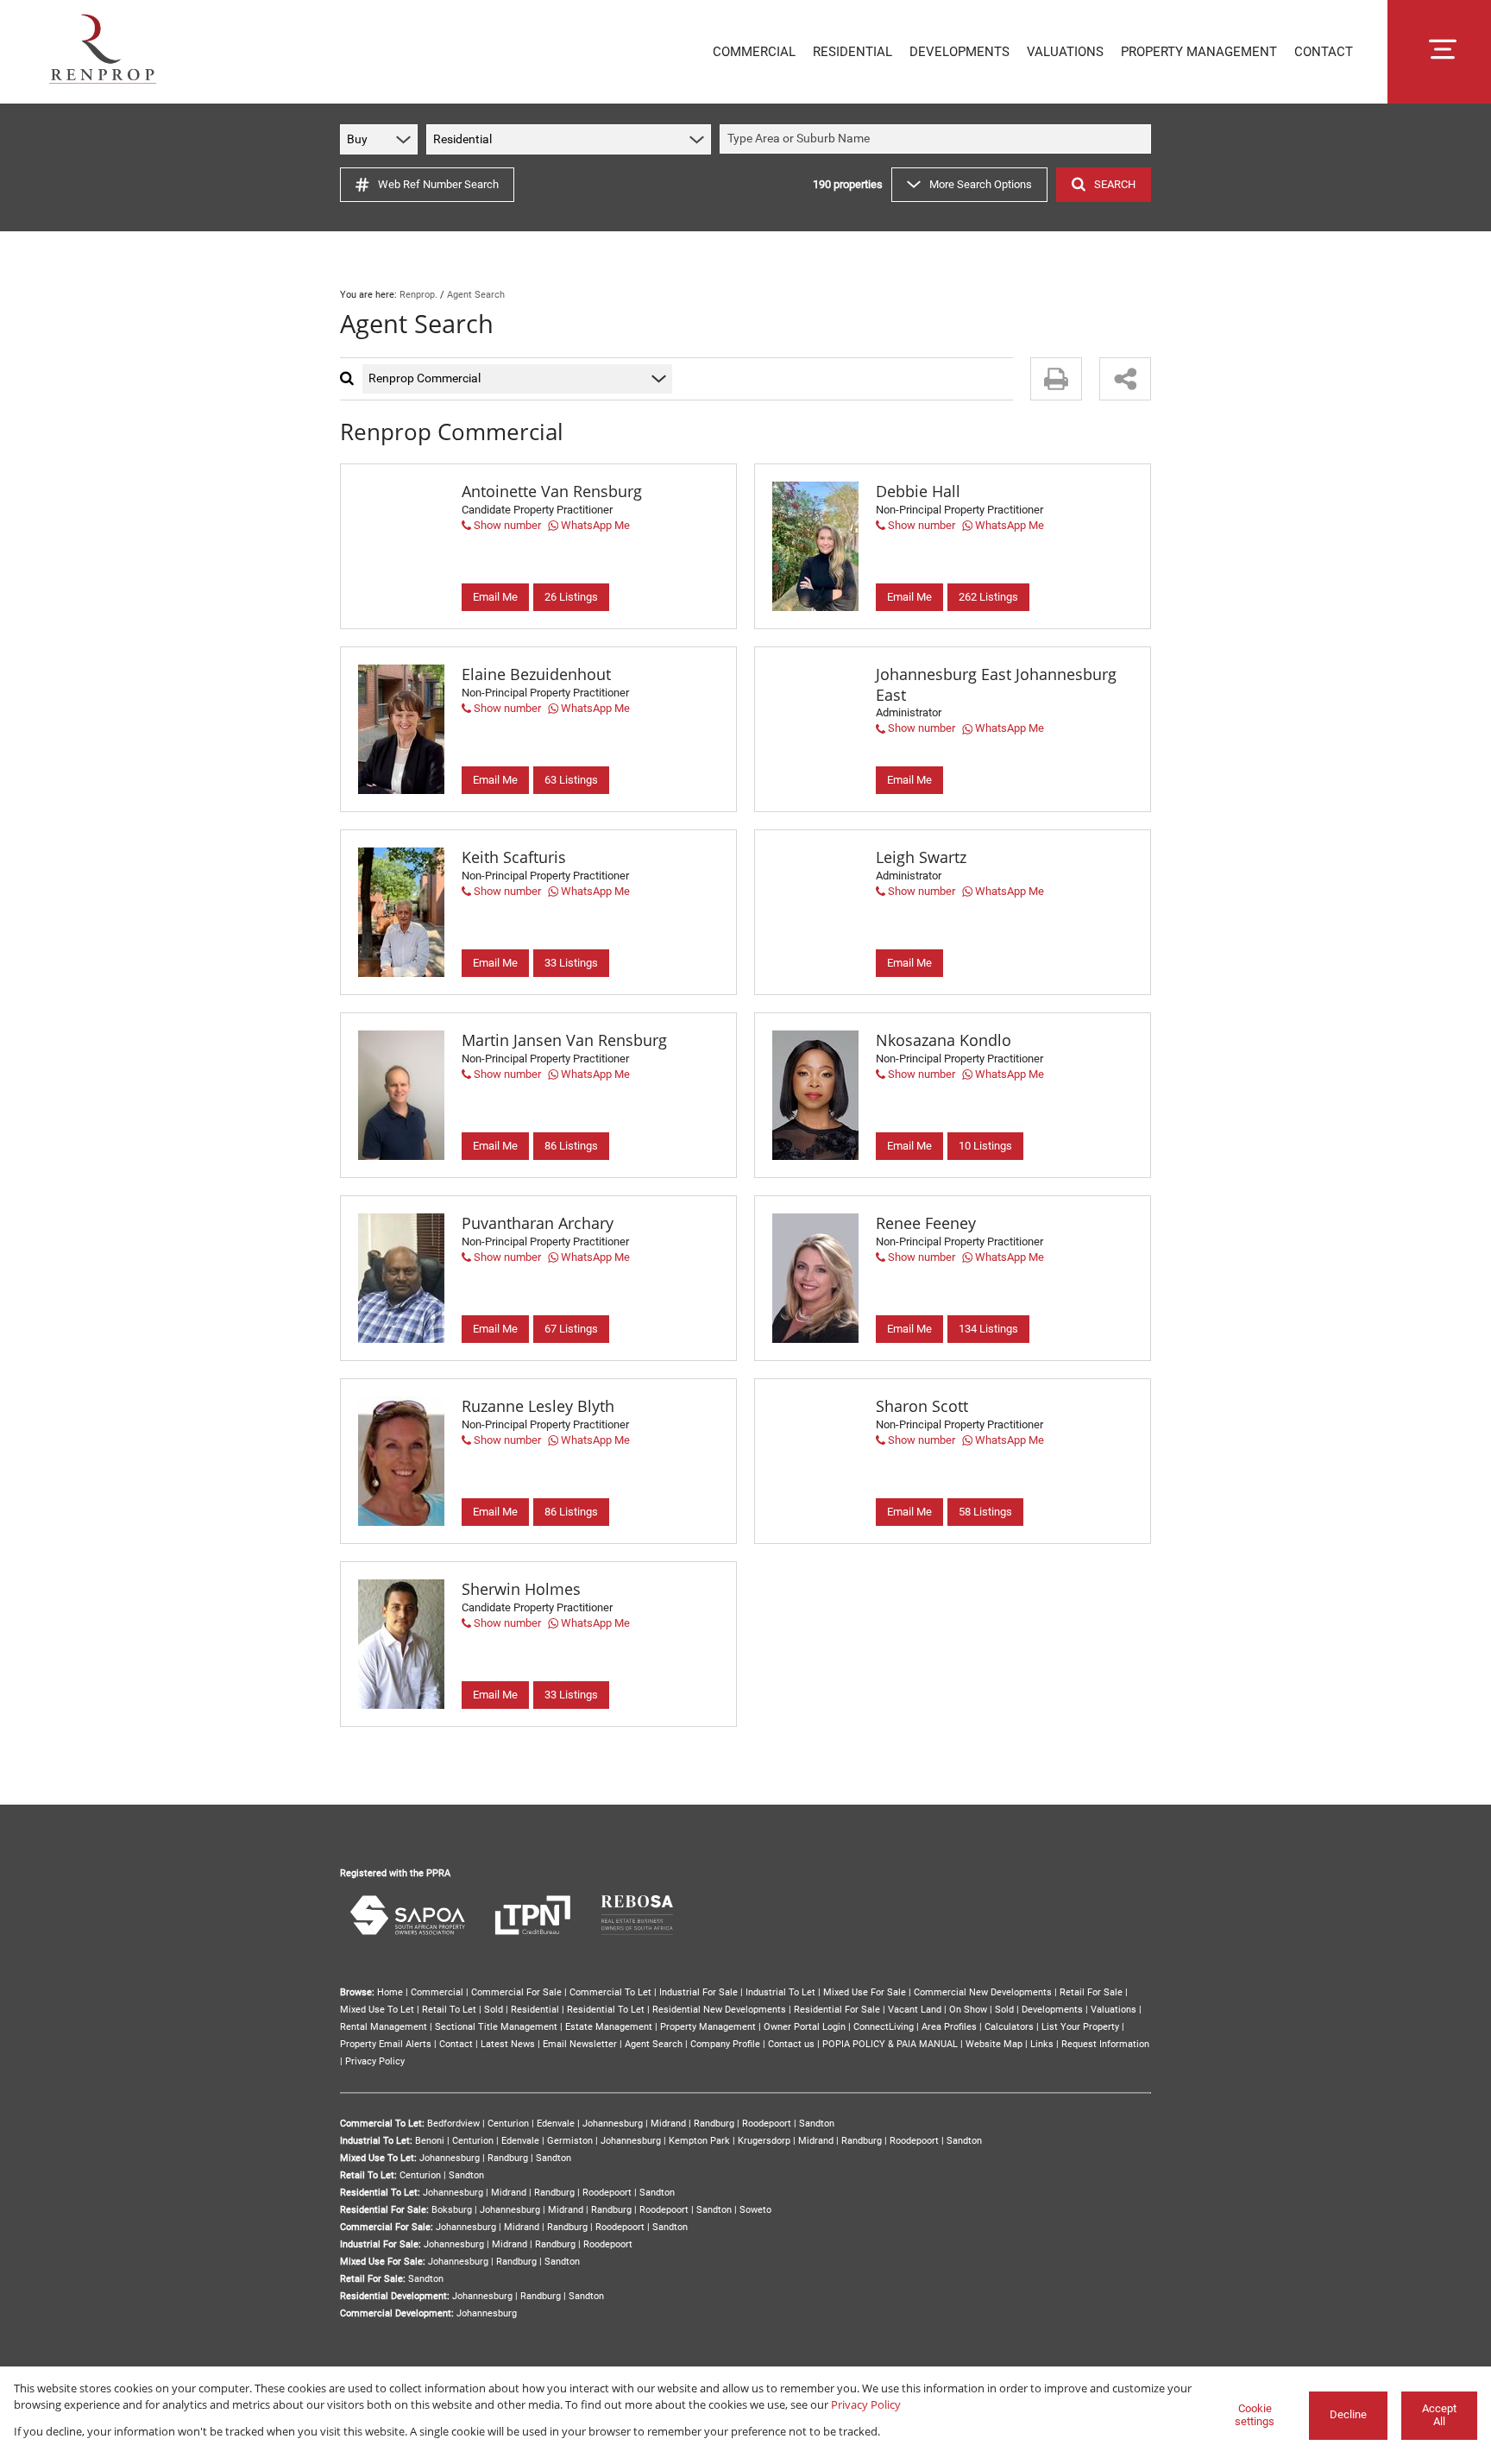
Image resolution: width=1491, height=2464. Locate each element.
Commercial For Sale (516, 1992)
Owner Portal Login (805, 2027)
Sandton (817, 2124)
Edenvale (556, 2124)
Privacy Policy (375, 2061)
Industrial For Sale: (381, 2244)
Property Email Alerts (386, 2044)
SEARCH (1115, 184)
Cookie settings (1255, 2415)
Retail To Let (449, 2010)
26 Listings (571, 597)
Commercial (437, 1992)
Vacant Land (915, 2010)
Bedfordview (453, 2124)
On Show (968, 2010)
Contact (456, 2044)
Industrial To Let (780, 1992)
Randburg (714, 2124)
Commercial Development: (397, 2313)
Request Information (1105, 2044)
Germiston (570, 2141)
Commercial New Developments (983, 1992)
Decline (1348, 2414)
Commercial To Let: (382, 2124)
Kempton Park (699, 2141)
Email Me (495, 597)
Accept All (1439, 2415)
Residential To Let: (380, 2193)
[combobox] (938, 139)
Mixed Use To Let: (378, 2158)
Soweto (755, 2210)
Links (1042, 2044)
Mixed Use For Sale (865, 1992)
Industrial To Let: (376, 2141)
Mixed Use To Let (377, 2010)
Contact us (791, 2044)
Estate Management (609, 2027)
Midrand (668, 2124)
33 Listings (571, 963)
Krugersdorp (764, 2141)
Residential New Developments (719, 2010)
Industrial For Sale (698, 1992)
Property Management (708, 2027)
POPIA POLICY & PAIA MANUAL (890, 2044)
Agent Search (654, 2044)
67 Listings (571, 1329)
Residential (535, 2010)
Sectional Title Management (496, 2027)
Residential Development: (395, 2296)
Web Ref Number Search (438, 184)
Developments (1052, 2010)
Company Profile (725, 2044)
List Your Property (1080, 2027)
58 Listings (985, 1512)
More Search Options (981, 184)
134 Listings (988, 1329)
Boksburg (452, 2210)
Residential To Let (606, 2010)
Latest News (508, 2044)
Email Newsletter (580, 2044)
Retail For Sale (1091, 1992)
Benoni (430, 2141)
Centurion (508, 2124)
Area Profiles (949, 2027)
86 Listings (571, 1146)
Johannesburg (613, 2124)
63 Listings (571, 780)
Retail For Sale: (373, 2279)
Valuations (1114, 2010)
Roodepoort (767, 2124)
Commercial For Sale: (387, 2227)
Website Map (994, 2044)
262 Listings (988, 597)
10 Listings (985, 1146)
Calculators (1009, 2027)
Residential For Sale (837, 2010)
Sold (494, 2010)
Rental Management (384, 2027)
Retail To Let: (368, 2175)
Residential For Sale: (384, 2210)
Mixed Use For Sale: (383, 2262)
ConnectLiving (884, 2027)
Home (390, 1992)
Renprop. (418, 295)
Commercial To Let (610, 1992)
